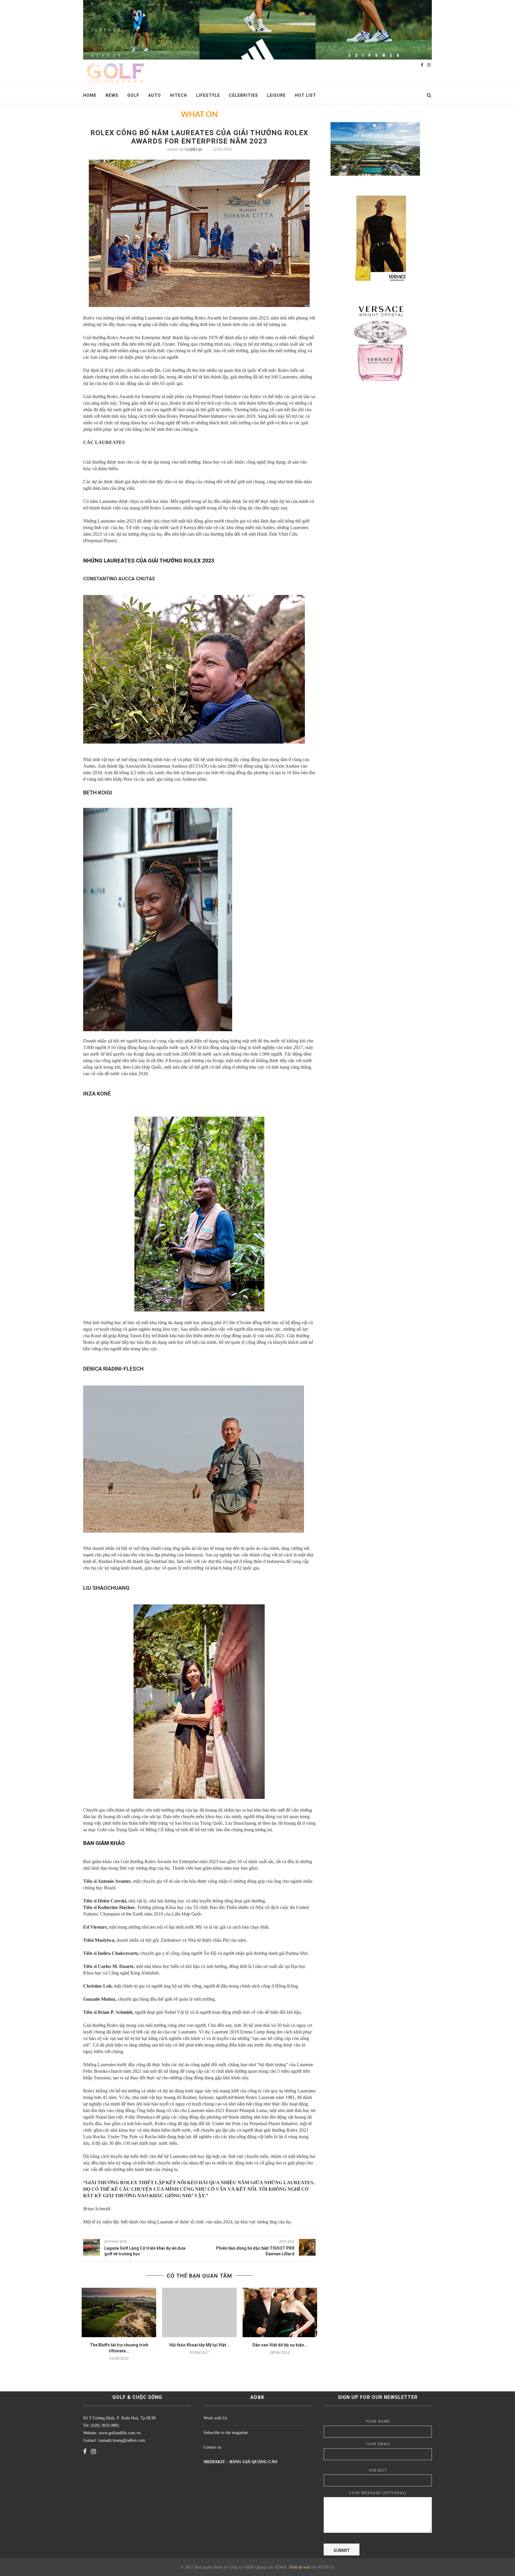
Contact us (212, 2447)
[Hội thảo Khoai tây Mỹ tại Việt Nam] (199, 2313)
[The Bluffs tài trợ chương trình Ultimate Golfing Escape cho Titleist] (119, 2313)
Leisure (276, 95)
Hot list (305, 95)
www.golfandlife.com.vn (119, 2433)
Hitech (179, 95)
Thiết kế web (299, 2567)
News (112, 95)
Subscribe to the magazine (226, 2433)
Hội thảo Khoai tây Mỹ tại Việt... (200, 2345)
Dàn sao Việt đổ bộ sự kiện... (280, 2345)
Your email (378, 2444)
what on (199, 115)
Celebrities (243, 95)
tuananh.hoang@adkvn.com (122, 2440)
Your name (378, 2421)
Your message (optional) (378, 2493)
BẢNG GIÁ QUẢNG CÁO (253, 2462)
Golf (133, 95)
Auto (155, 95)
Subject (378, 2470)
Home (90, 95)
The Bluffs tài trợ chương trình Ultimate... (119, 2348)
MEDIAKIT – (217, 2462)
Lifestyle (208, 95)
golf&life (193, 149)
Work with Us (215, 2418)
